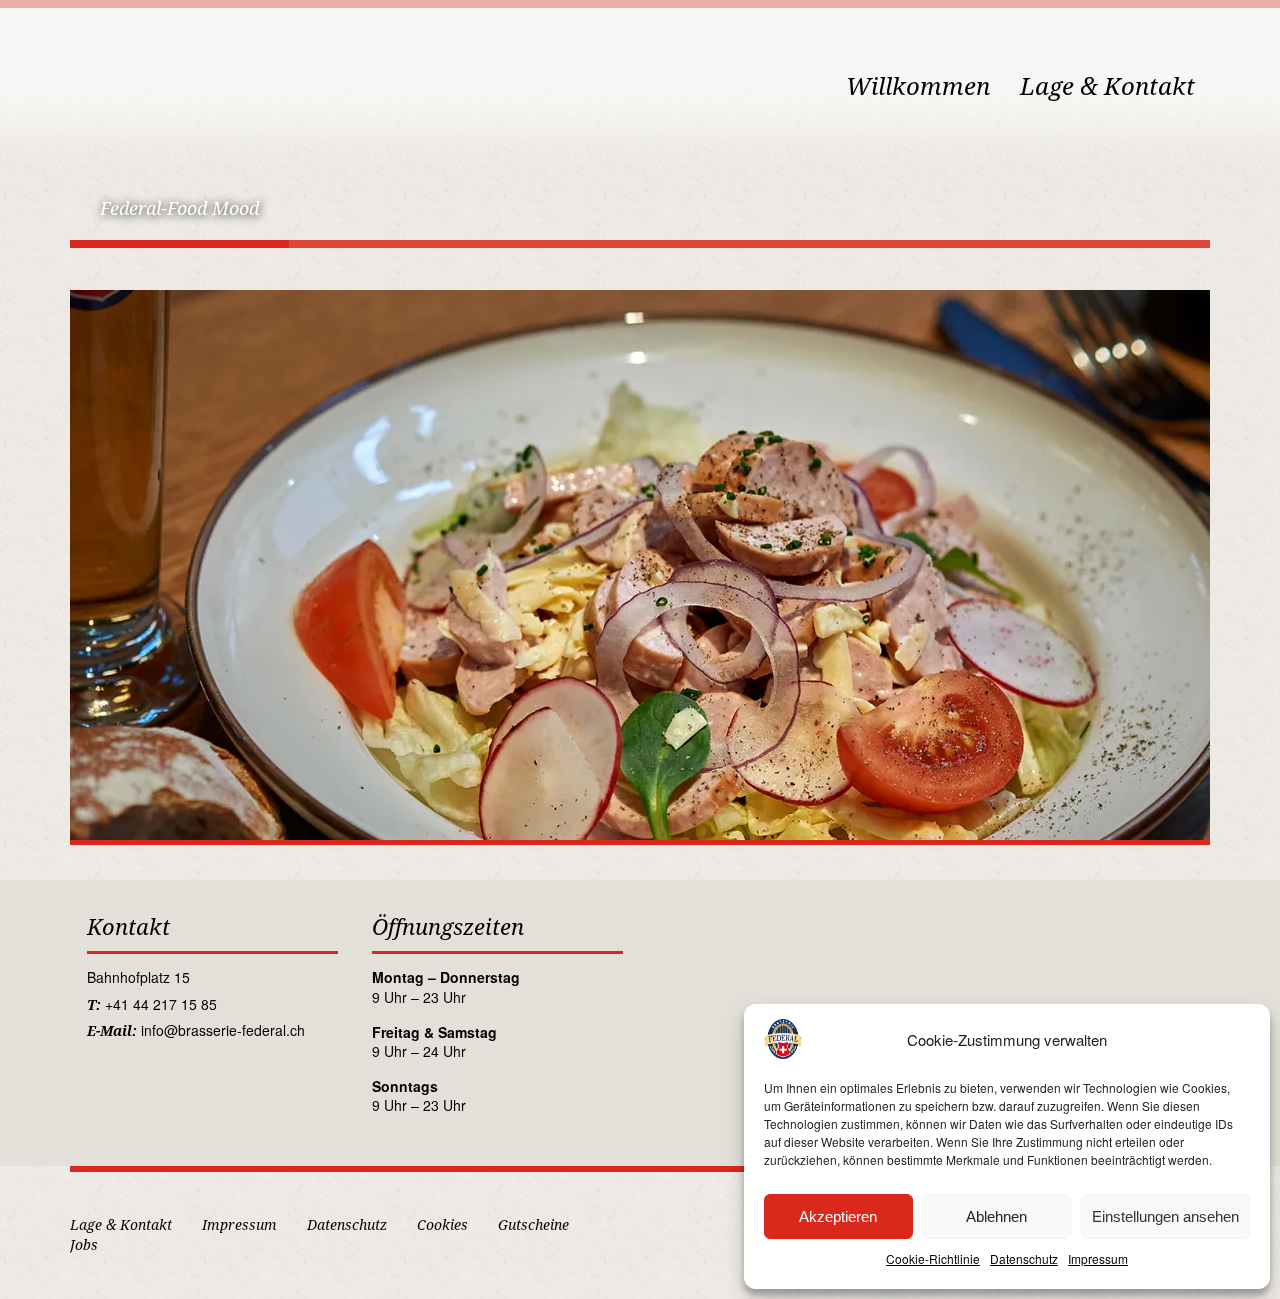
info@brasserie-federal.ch (223, 1030)
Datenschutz (1024, 1258)
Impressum (1098, 1258)
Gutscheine (533, 1225)
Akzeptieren (838, 1216)
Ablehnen (996, 1216)
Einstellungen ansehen (1165, 1216)
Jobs (84, 1245)
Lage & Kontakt (1107, 87)
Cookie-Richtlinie (933, 1258)
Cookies (442, 1225)
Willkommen (918, 87)
